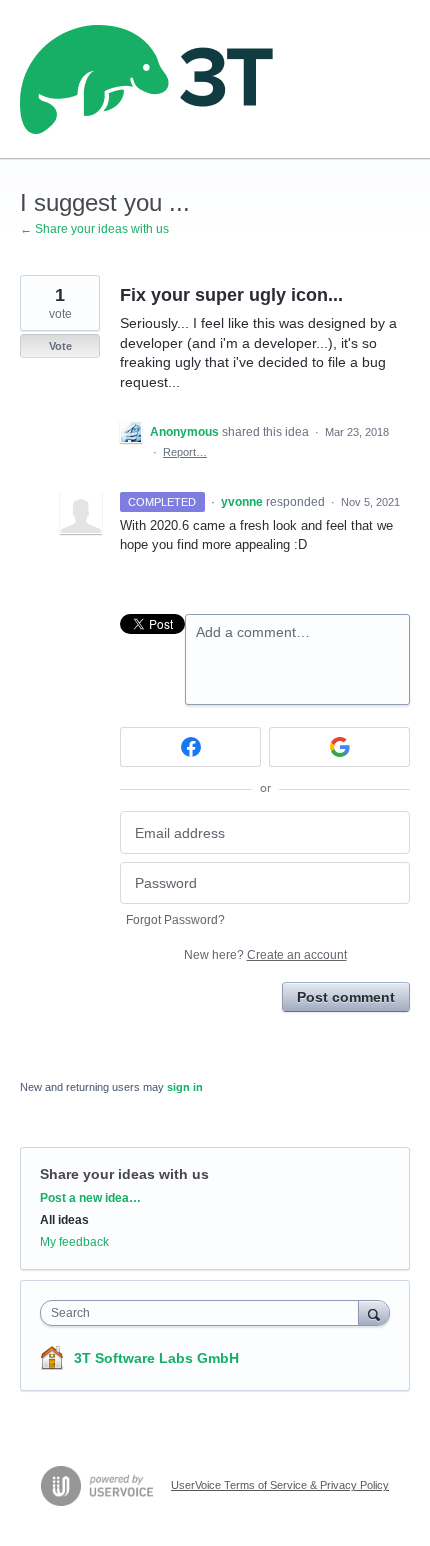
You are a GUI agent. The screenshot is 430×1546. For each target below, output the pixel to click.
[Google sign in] (339, 747)
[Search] (374, 1312)
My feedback (74, 1242)
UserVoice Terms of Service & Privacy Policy (280, 1485)
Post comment (346, 997)
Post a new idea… (90, 1198)
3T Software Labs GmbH (156, 1358)
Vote (60, 346)
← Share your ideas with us (94, 229)
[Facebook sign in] (190, 747)
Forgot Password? (175, 920)
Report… (185, 452)
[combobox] (204, 1313)
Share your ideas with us (124, 1174)
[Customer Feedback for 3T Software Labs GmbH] (147, 79)
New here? (265, 955)
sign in (185, 1087)
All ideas (64, 1220)
